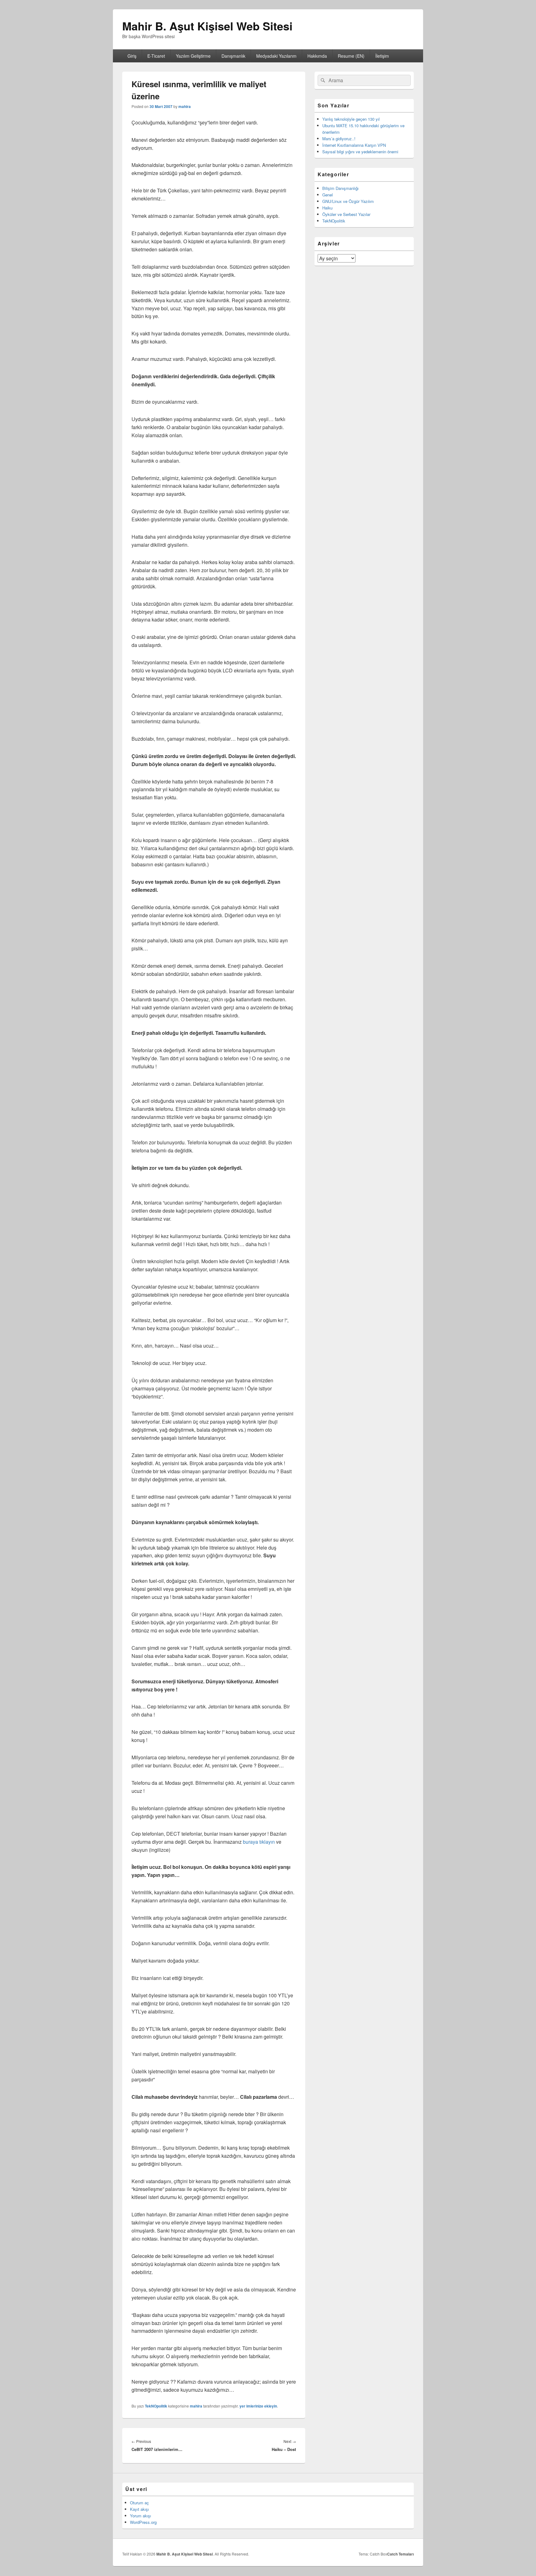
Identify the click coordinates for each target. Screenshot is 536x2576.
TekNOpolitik (156, 2406)
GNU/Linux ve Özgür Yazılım (348, 201)
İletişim (382, 56)
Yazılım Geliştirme (193, 56)
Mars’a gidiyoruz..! (339, 139)
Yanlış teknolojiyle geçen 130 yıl (351, 119)
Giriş (132, 56)
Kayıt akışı (139, 2509)
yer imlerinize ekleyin (258, 2406)
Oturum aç (139, 2503)
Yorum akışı (141, 2516)
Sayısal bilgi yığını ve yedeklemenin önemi (360, 152)
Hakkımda (317, 56)
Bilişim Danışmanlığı (340, 188)
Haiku (327, 208)
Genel (328, 195)
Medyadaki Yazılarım (276, 56)
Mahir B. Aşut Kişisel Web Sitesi (207, 26)
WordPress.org (143, 2522)
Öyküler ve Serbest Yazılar (346, 214)
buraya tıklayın (259, 1842)
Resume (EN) (351, 56)
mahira (185, 106)
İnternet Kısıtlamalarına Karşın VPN (354, 145)
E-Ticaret (156, 56)
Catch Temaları (400, 2554)
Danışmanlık (233, 56)
